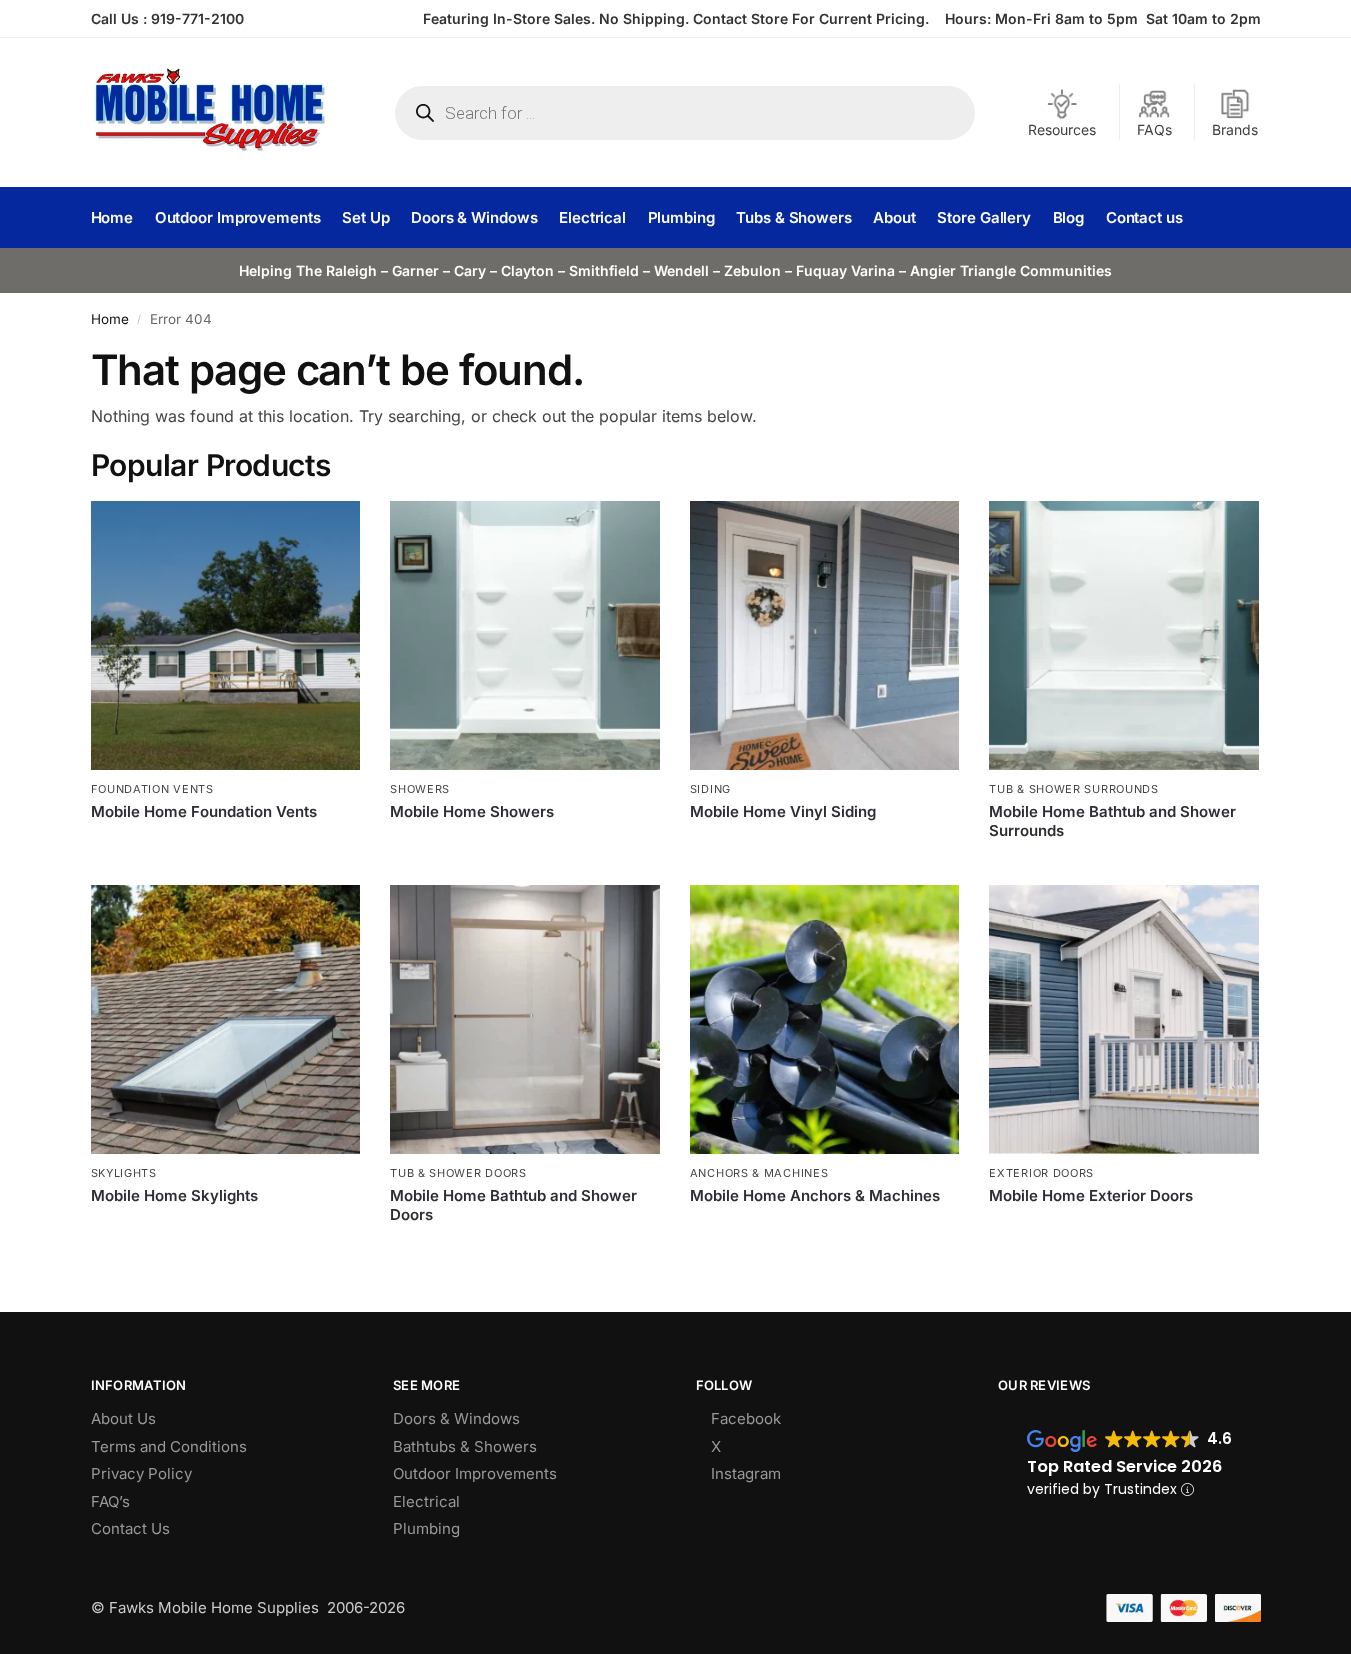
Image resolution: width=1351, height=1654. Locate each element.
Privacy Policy (141, 1473)
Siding (710, 789)
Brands (1235, 129)
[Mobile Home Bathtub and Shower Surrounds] (1124, 636)
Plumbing (426, 1528)
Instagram (746, 1473)
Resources (1062, 129)
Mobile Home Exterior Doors (1091, 1195)
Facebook (746, 1418)
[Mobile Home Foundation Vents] (226, 636)
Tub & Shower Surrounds (1073, 789)
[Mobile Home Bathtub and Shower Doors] (525, 1020)
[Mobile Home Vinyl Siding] (825, 636)
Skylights (124, 1173)
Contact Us (130, 1528)
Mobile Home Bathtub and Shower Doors (513, 1205)
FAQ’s (110, 1501)
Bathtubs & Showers (465, 1446)
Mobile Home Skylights (174, 1195)
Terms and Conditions (169, 1446)
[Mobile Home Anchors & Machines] (825, 1020)
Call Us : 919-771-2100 (167, 18)
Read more (225, 844)
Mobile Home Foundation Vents (204, 811)
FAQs (1154, 129)
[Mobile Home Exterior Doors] (1124, 1020)
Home (110, 319)
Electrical (426, 1501)
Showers (420, 789)
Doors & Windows (456, 1418)
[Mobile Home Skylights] (226, 1020)
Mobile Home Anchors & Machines (815, 1195)
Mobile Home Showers (472, 811)
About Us (123, 1418)
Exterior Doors (1041, 1173)
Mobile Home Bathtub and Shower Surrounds (1112, 821)
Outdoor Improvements (475, 1473)
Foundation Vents (152, 789)
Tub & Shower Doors (458, 1173)
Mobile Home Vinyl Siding (783, 811)
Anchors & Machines (759, 1173)
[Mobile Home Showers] (525, 636)
